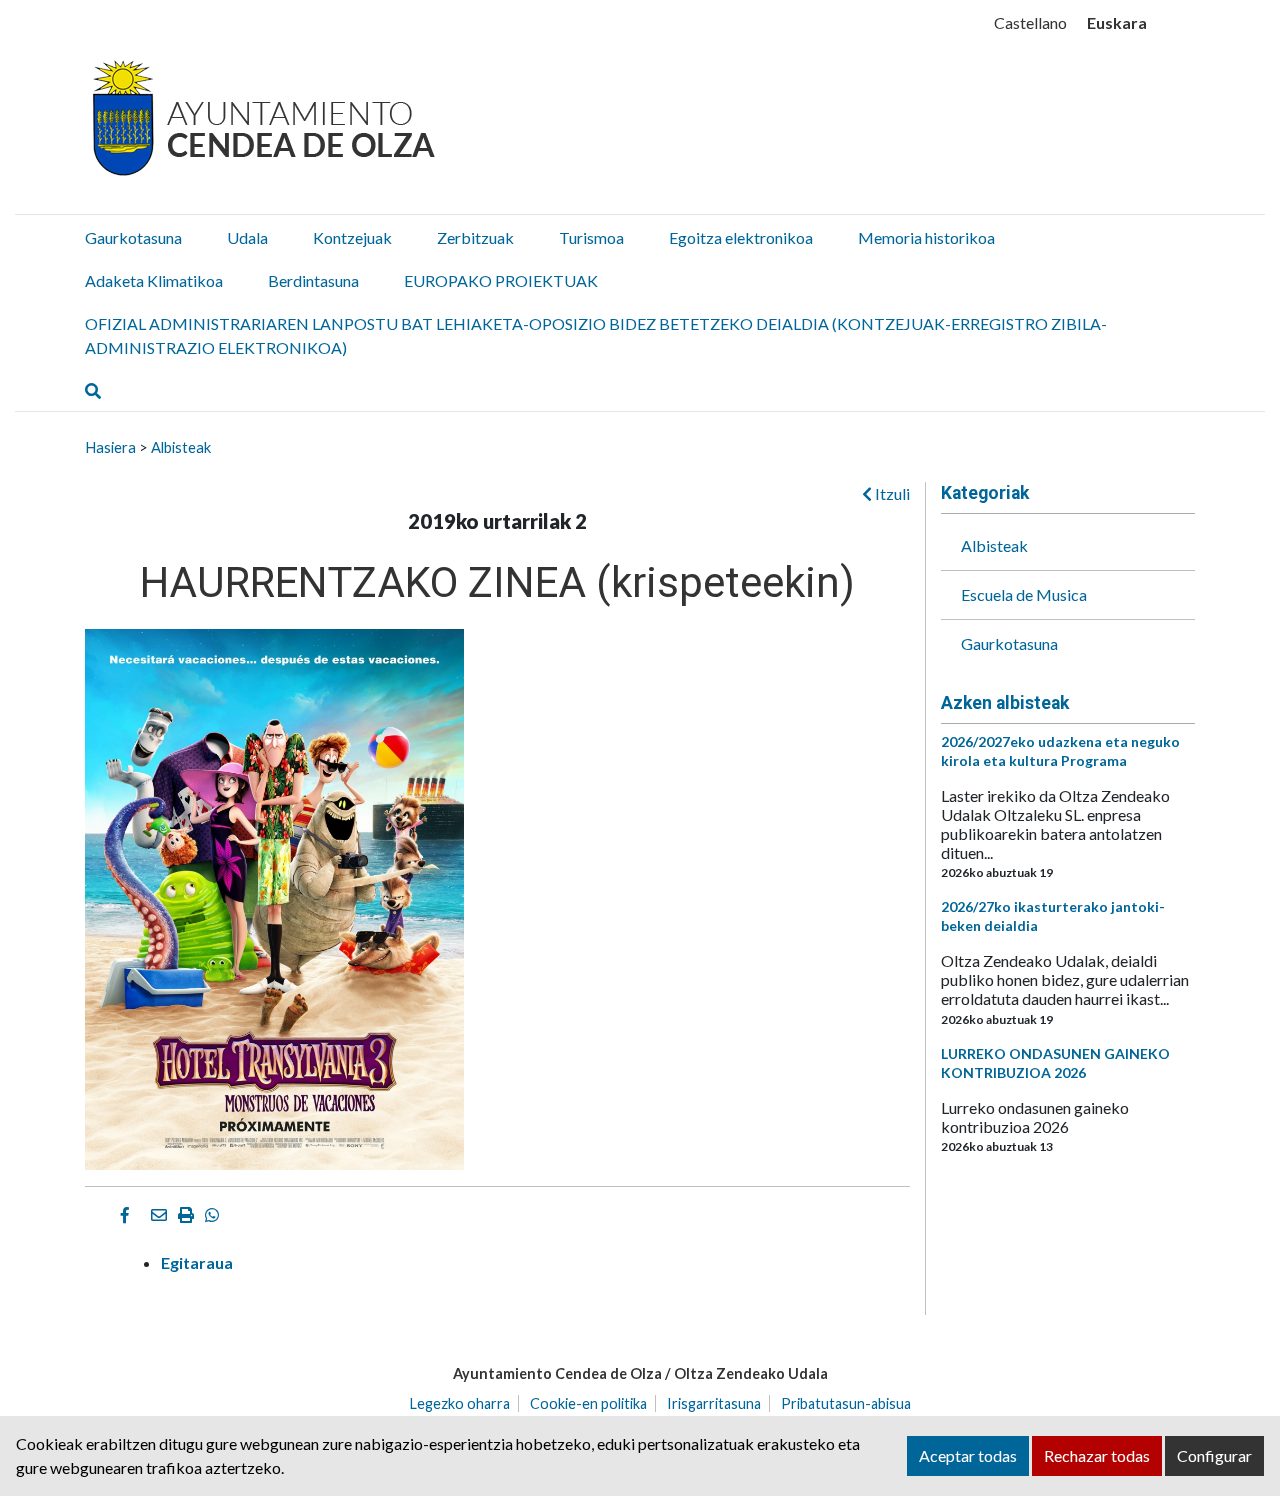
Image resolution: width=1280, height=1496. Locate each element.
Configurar (1214, 1455)
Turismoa (591, 237)
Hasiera (110, 447)
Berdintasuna (313, 280)
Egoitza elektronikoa (741, 237)
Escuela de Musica (1024, 594)
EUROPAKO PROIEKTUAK (501, 280)
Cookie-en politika (588, 1403)
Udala (247, 237)
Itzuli (891, 493)
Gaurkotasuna (133, 237)
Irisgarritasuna (714, 1403)
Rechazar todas (1097, 1455)
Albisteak (181, 447)
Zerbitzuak (475, 237)
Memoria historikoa (926, 237)
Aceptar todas (968, 1455)
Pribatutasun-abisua (846, 1403)
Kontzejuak (352, 237)
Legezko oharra (460, 1403)
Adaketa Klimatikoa (154, 280)
